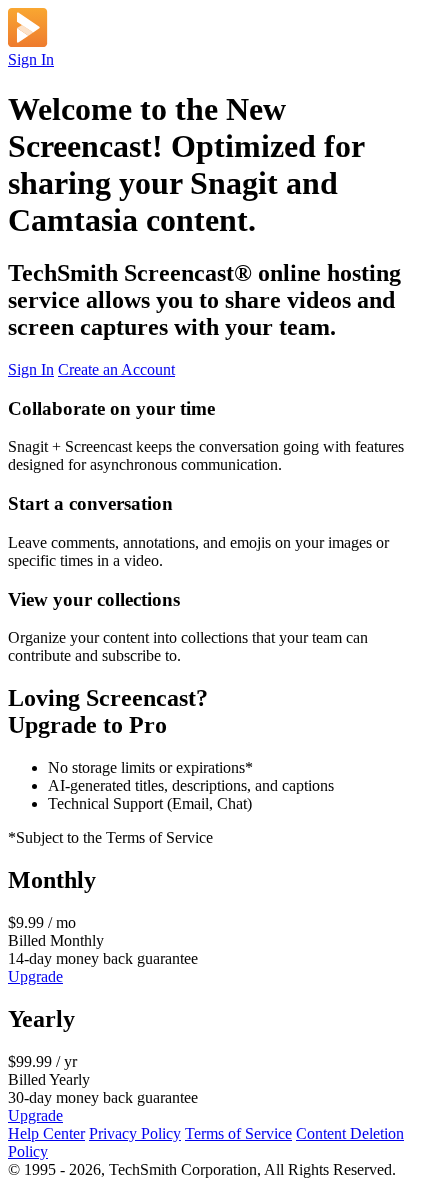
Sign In (31, 59)
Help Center (46, 1133)
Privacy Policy (135, 1133)
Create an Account (116, 369)
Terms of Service (238, 1133)
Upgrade (35, 976)
